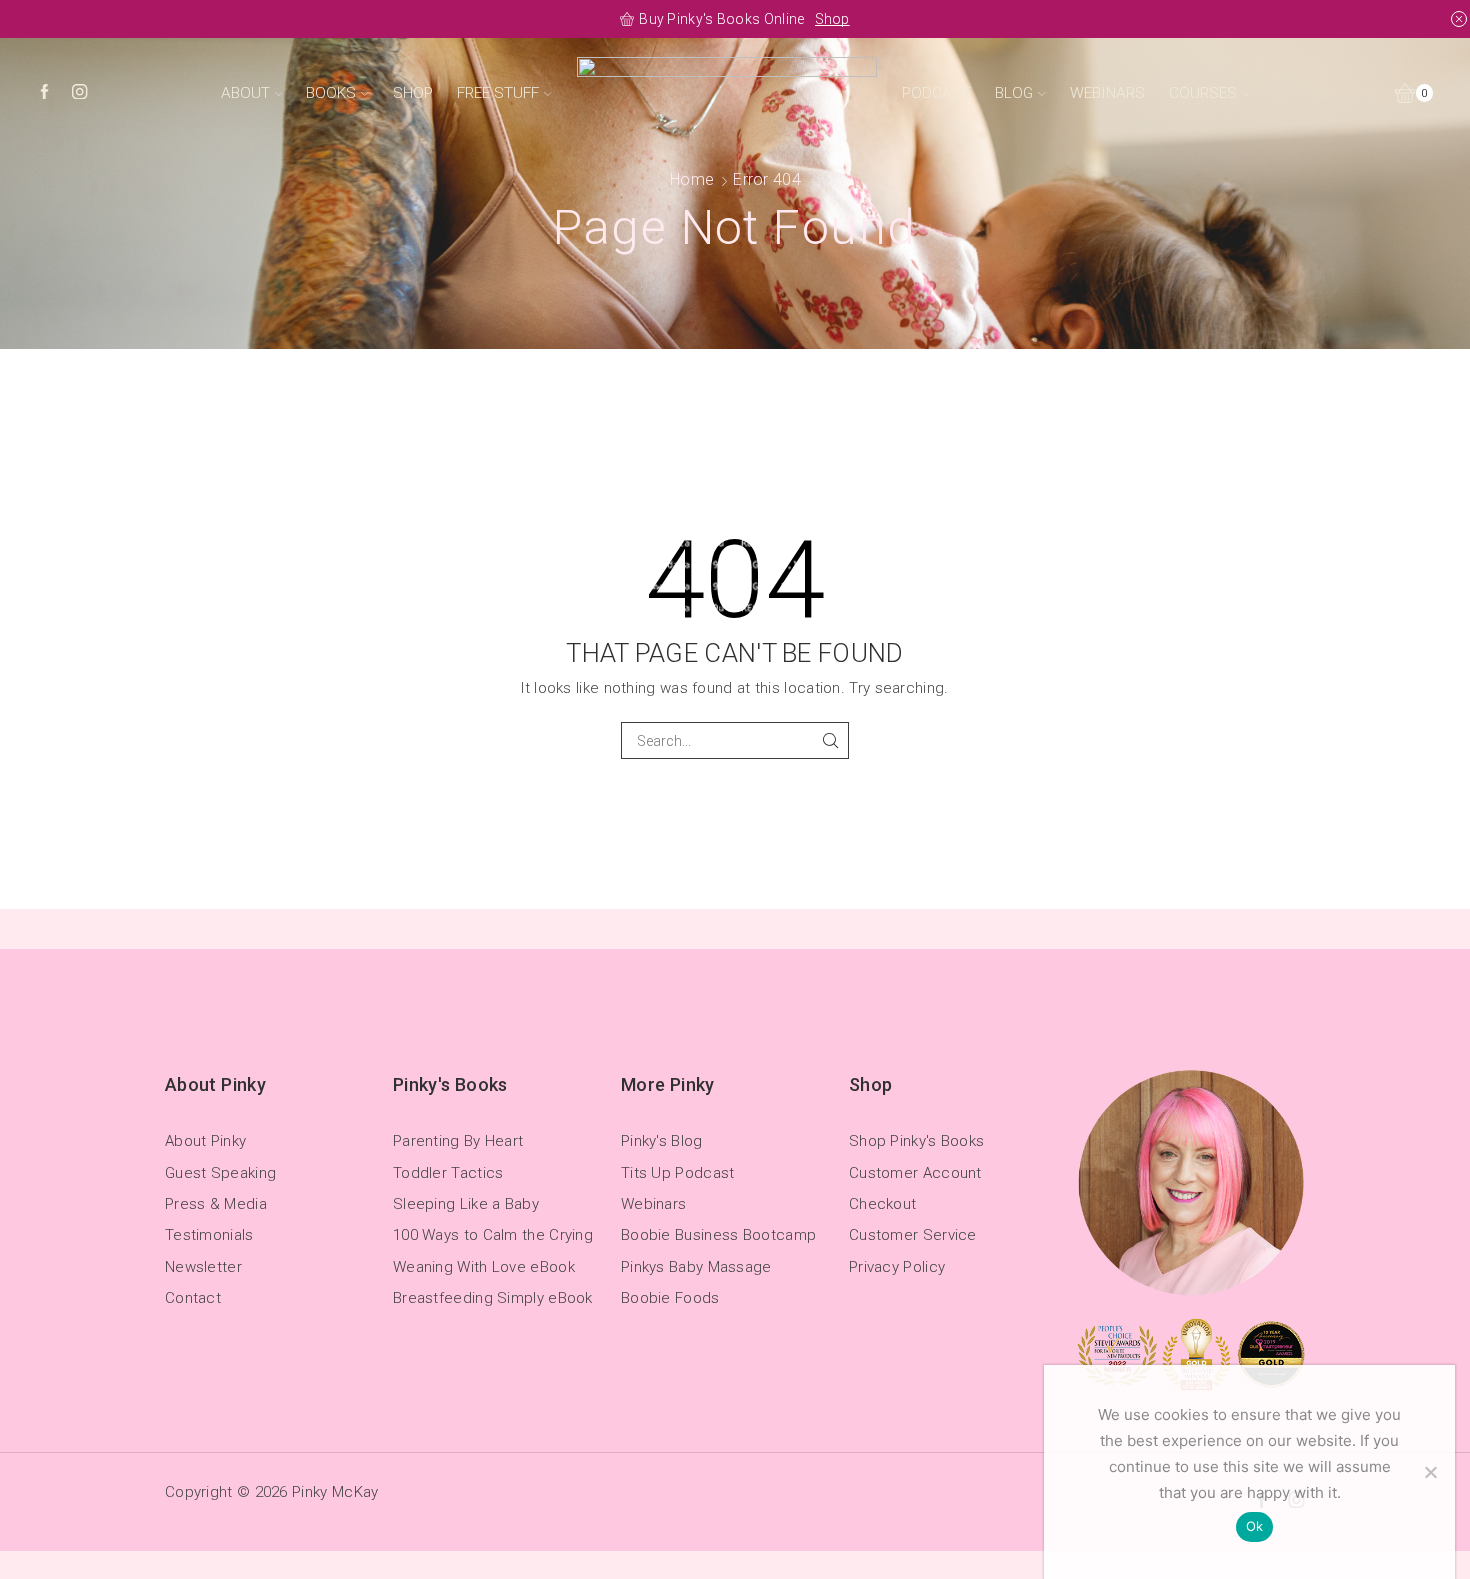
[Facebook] (44, 93)
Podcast (936, 93)
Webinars (1107, 93)
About (245, 93)
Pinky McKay (335, 1492)
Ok (1255, 1526)
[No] (1430, 1472)
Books (331, 93)
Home (692, 179)
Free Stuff (498, 93)
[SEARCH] (830, 740)
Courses (1203, 93)
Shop (942, 19)
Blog (1014, 93)
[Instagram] (79, 93)
